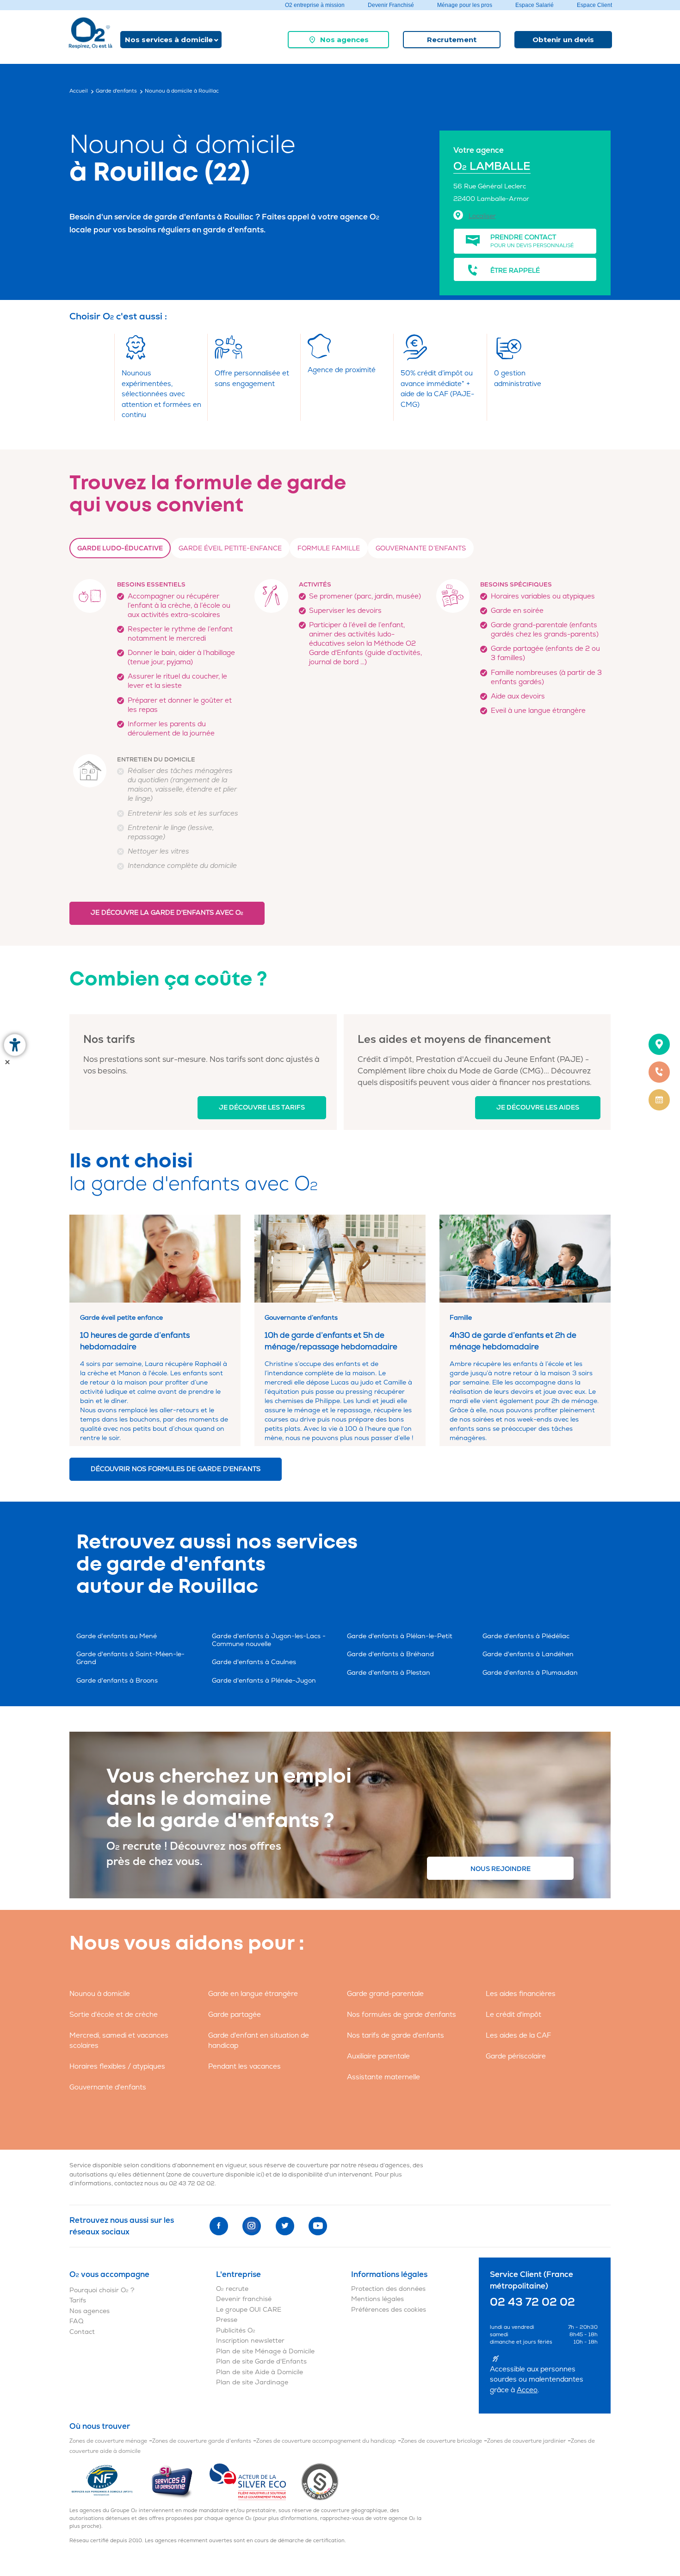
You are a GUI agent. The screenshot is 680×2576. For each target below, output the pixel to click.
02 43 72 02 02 (192, 2183)
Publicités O (236, 2330)
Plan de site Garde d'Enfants (261, 2361)
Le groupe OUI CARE (249, 2310)
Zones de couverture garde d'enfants (202, 2441)
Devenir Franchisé (391, 5)
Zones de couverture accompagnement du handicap (326, 2441)
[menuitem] (338, 40)
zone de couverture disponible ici (215, 2175)
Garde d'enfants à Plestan (389, 1673)
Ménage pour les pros (465, 5)
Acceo (527, 2390)
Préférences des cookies (389, 2310)
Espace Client (594, 5)
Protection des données (388, 2289)
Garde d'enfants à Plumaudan (530, 1673)
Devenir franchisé (244, 2299)
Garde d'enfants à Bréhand (390, 1654)
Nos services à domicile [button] (169, 40)
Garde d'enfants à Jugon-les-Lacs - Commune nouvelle (269, 1640)
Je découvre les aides (538, 1107)
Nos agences (344, 40)
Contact (82, 2332)
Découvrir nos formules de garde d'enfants (176, 1469)
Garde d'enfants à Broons (117, 1681)
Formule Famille (329, 548)
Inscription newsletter (250, 2341)
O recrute (232, 2289)
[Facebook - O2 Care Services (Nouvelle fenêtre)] (219, 2226)
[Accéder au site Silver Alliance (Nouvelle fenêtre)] (320, 2481)
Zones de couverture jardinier (526, 2441)
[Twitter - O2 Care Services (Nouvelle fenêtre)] (285, 2226)
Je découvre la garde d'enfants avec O (167, 913)
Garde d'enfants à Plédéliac (526, 1636)
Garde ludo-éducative (120, 548)
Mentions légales (377, 2299)
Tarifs (78, 2300)
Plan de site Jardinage (252, 2382)
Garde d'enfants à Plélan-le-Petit (400, 1636)
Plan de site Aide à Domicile (260, 2372)
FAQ (76, 2321)
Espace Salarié (535, 5)
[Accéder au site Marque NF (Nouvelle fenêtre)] (110, 2481)
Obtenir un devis (563, 40)
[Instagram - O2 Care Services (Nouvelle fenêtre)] (252, 2226)
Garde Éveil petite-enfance (230, 548)
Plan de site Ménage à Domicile (265, 2351)
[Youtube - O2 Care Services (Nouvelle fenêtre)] (318, 2226)
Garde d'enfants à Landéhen (528, 1654)
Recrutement (452, 40)
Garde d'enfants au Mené (117, 1636)
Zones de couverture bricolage (442, 2441)
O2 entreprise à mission (315, 5)
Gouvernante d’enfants (421, 548)
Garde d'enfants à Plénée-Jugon (264, 1681)
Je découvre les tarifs (262, 1107)
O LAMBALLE (492, 166)
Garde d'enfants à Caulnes (254, 1662)
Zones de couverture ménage (108, 2441)
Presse (227, 2320)
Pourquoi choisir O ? (102, 2290)
